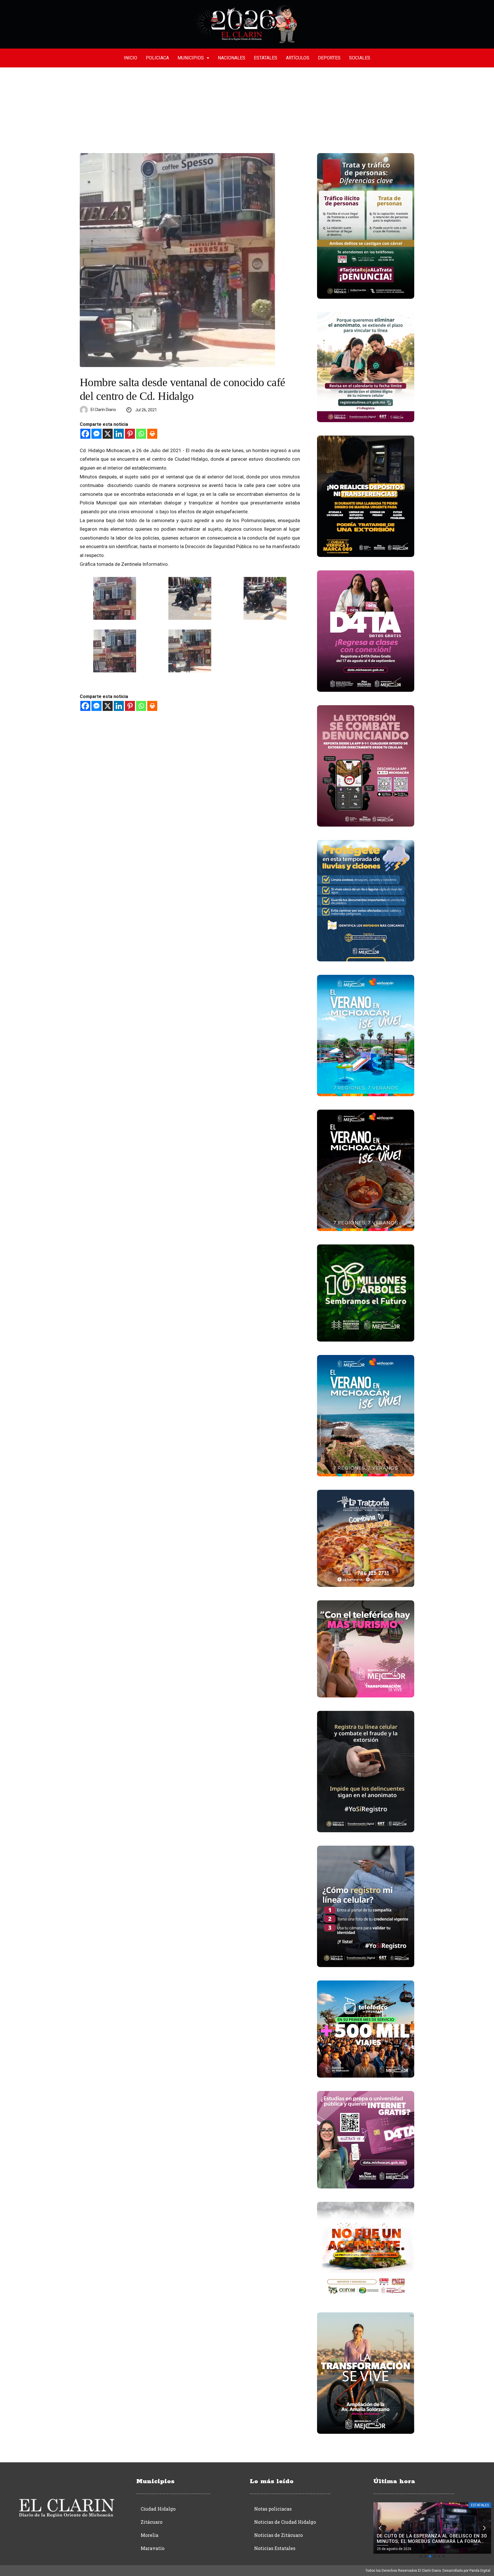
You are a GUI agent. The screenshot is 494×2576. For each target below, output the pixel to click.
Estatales (266, 58)
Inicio (131, 58)
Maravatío (153, 2548)
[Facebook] (85, 434)
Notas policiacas (273, 2509)
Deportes (329, 58)
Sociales (360, 58)
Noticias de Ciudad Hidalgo (285, 2522)
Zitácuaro (152, 2522)
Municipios (191, 58)
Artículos (298, 58)
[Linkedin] (119, 434)
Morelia (150, 2535)
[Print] (152, 434)
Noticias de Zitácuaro (278, 2535)
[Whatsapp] (141, 434)
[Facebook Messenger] (96, 434)
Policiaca (157, 58)
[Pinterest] (130, 434)
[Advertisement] (247, 110)
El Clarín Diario (103, 410)
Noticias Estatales (275, 2548)
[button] (421, 2556)
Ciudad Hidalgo (158, 2509)
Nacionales (232, 58)
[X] (108, 434)
